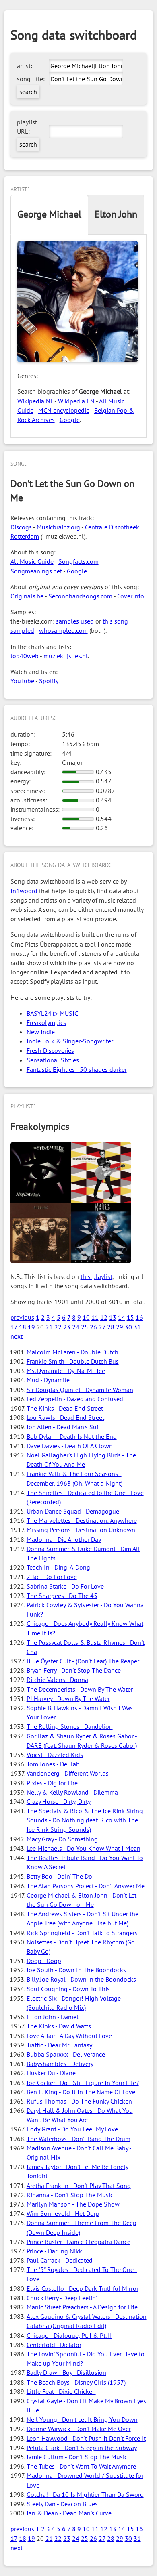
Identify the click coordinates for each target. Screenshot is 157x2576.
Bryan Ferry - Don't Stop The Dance (74, 1670)
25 (85, 1327)
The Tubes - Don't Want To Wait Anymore (81, 2466)
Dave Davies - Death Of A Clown (70, 1446)
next (17, 1336)
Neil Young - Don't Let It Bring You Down (82, 2419)
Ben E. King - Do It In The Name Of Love (81, 2092)
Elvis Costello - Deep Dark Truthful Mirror (83, 2288)
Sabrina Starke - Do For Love (65, 1586)
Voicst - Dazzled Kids (55, 1755)
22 (58, 1327)
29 (120, 1327)
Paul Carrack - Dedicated (60, 2260)
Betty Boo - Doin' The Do (59, 1876)
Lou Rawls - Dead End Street (65, 1417)
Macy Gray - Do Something (62, 1839)
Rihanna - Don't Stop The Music (70, 2195)
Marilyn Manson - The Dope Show (73, 2204)
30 (128, 1327)
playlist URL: (27, 127)
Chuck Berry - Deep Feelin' (62, 2298)
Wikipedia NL (35, 401)
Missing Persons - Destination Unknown (81, 1530)
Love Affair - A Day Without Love (69, 2036)
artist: (25, 66)
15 (130, 1317)
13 (113, 1317)
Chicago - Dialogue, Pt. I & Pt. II (69, 2335)
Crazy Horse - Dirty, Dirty (59, 1801)
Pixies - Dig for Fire (52, 1783)
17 (14, 1327)
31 (137, 1327)
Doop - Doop (44, 1961)
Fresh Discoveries (50, 1050)
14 (122, 1317)
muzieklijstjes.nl (66, 656)
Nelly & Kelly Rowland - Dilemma (72, 1792)
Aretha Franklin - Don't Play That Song (79, 2186)
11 (95, 1317)
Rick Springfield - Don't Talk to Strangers (82, 1933)
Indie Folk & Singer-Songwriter (70, 1041)
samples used (75, 621)
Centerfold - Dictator (54, 2345)
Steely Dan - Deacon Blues (62, 2504)
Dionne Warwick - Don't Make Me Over (79, 2429)
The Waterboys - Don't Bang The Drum (78, 2139)
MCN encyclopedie (64, 410)
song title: (31, 79)
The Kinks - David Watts (59, 2026)
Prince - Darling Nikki (55, 2251)
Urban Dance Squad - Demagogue (73, 1511)
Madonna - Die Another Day (64, 1539)
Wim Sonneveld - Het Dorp (63, 2213)
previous (22, 1317)
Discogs (21, 527)
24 (76, 1327)
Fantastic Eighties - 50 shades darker (77, 1069)
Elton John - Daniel (53, 2017)
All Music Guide (32, 561)
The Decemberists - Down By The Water (80, 1689)
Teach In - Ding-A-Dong (58, 1567)
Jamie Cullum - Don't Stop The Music (77, 2457)
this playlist (96, 1276)
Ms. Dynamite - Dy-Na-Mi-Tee (66, 1371)
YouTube (22, 681)
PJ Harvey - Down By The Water (68, 1698)
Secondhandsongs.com (80, 596)
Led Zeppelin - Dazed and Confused (75, 1399)
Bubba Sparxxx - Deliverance (66, 2054)
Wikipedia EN (76, 401)
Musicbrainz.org (58, 527)
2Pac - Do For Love (52, 1577)
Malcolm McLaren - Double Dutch (72, 1352)
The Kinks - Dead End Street (65, 1408)
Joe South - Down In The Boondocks (76, 1970)
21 (49, 1327)
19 (31, 1327)
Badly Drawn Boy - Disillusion (66, 2372)
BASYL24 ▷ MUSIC (52, 1013)
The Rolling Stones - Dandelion (70, 1726)
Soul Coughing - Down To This (68, 1989)
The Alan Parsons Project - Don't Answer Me (86, 1886)
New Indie (41, 1032)
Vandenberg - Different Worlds (68, 1773)
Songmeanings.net (36, 571)
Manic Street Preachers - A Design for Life (82, 2307)
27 (102, 1327)
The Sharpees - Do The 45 (62, 1596)
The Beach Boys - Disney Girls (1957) (76, 2382)
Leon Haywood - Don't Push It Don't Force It (86, 2438)
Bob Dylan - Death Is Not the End (72, 1436)
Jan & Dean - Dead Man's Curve (69, 2513)
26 (93, 1327)
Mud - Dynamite (48, 1380)
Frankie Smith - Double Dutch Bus (73, 1361)
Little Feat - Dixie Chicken (61, 2391)
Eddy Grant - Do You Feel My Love (72, 2129)
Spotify (49, 681)
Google (70, 420)
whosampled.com (63, 630)
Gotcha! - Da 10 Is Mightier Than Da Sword (85, 2494)
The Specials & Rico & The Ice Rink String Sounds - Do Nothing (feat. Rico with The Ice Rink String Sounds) (85, 1820)
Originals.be (27, 596)
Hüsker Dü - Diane (51, 2073)
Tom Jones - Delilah (53, 1764)
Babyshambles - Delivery (60, 2064)
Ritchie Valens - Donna (57, 1680)
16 (139, 1317)
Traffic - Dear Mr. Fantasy (59, 2045)
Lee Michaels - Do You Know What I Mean (84, 1848)
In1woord (24, 891)
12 (104, 1317)
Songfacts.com (78, 561)
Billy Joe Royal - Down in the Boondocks (81, 1979)
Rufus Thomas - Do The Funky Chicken (79, 2101)
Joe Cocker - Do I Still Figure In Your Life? (83, 2083)
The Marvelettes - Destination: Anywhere (82, 1520)
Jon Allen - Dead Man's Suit (63, 1427)
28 (111, 1327)
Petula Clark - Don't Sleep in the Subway (82, 2448)
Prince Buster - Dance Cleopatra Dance (78, 2242)
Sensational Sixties (53, 1060)
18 (23, 1327)
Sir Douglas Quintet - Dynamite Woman (80, 1390)
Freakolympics (46, 1022)
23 (67, 1327)
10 (86, 1317)
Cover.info (131, 596)
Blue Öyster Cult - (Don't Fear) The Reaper (83, 1661)
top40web (25, 656)
